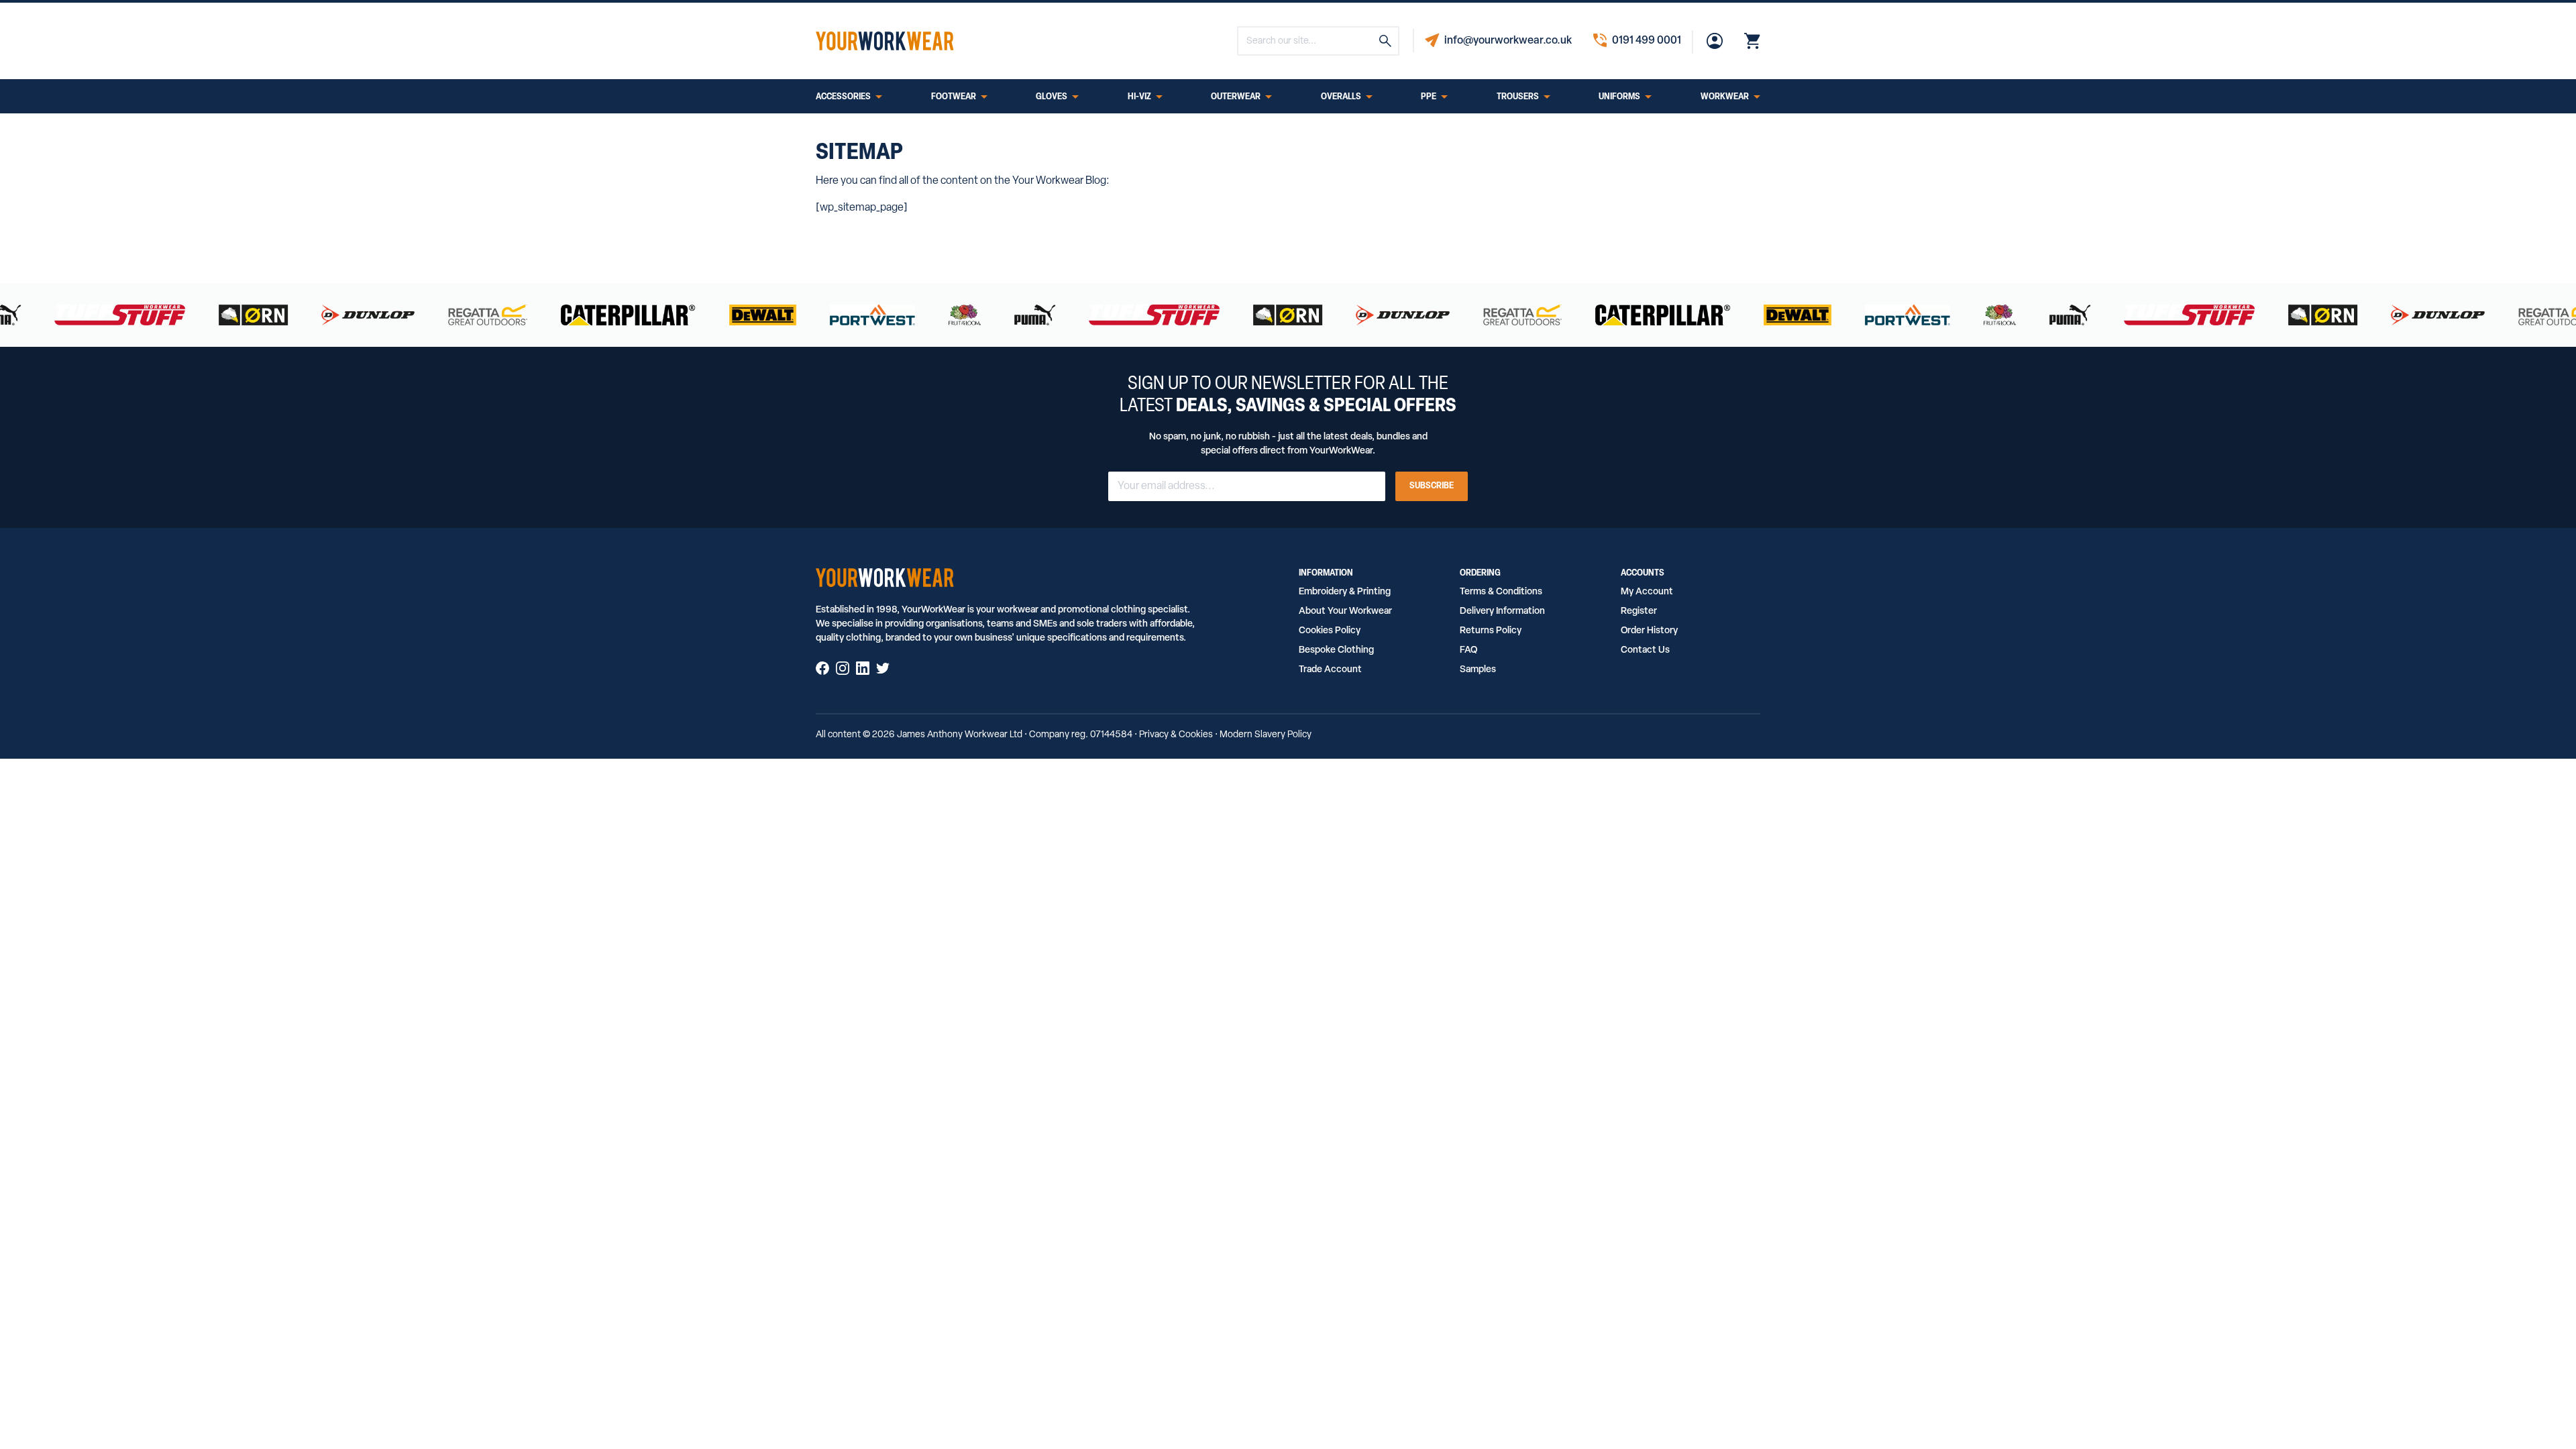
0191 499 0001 (1647, 41)
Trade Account (1330, 670)
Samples (1478, 670)
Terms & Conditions (1501, 592)
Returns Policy (1491, 631)
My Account (1647, 592)
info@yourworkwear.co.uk (1508, 41)
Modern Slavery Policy (1266, 735)
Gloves (1052, 97)
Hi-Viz (1139, 97)
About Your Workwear (1345, 611)
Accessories (843, 97)
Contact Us (1645, 650)
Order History (1649, 631)
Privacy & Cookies (1176, 735)
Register (1639, 611)
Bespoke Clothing (1336, 650)
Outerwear (1236, 97)
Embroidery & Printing (1345, 592)
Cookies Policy (1330, 631)
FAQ (1468, 650)
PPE (1429, 97)
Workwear (1725, 97)
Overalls (1341, 97)
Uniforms (1619, 97)
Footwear (954, 97)
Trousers (1518, 97)
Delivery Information (1502, 611)
